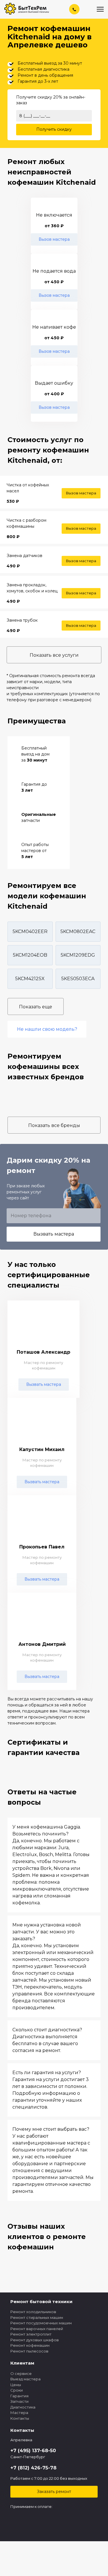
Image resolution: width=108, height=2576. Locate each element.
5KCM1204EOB (30, 955)
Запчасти (19, 2401)
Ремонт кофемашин (30, 2345)
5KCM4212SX (30, 979)
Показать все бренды (54, 1125)
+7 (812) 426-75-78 (33, 2468)
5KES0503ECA (78, 979)
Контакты (20, 2418)
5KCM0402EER (30, 931)
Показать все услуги (54, 655)
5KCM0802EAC (78, 931)
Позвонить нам (75, 9)
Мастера (19, 2413)
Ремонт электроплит (31, 2334)
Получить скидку (54, 129)
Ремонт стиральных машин (37, 2317)
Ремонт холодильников (33, 2312)
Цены (16, 2385)
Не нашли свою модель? (47, 1029)
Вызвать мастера (54, 1234)
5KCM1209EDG (78, 955)
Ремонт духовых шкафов (35, 2340)
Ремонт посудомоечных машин (41, 2323)
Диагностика (23, 2407)
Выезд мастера (25, 2379)
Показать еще (36, 1007)
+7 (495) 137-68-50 (33, 2451)
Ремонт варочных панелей (37, 2329)
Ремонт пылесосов (29, 2351)
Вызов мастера (54, 239)
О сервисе (21, 2373)
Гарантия (19, 2396)
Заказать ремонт (54, 2492)
